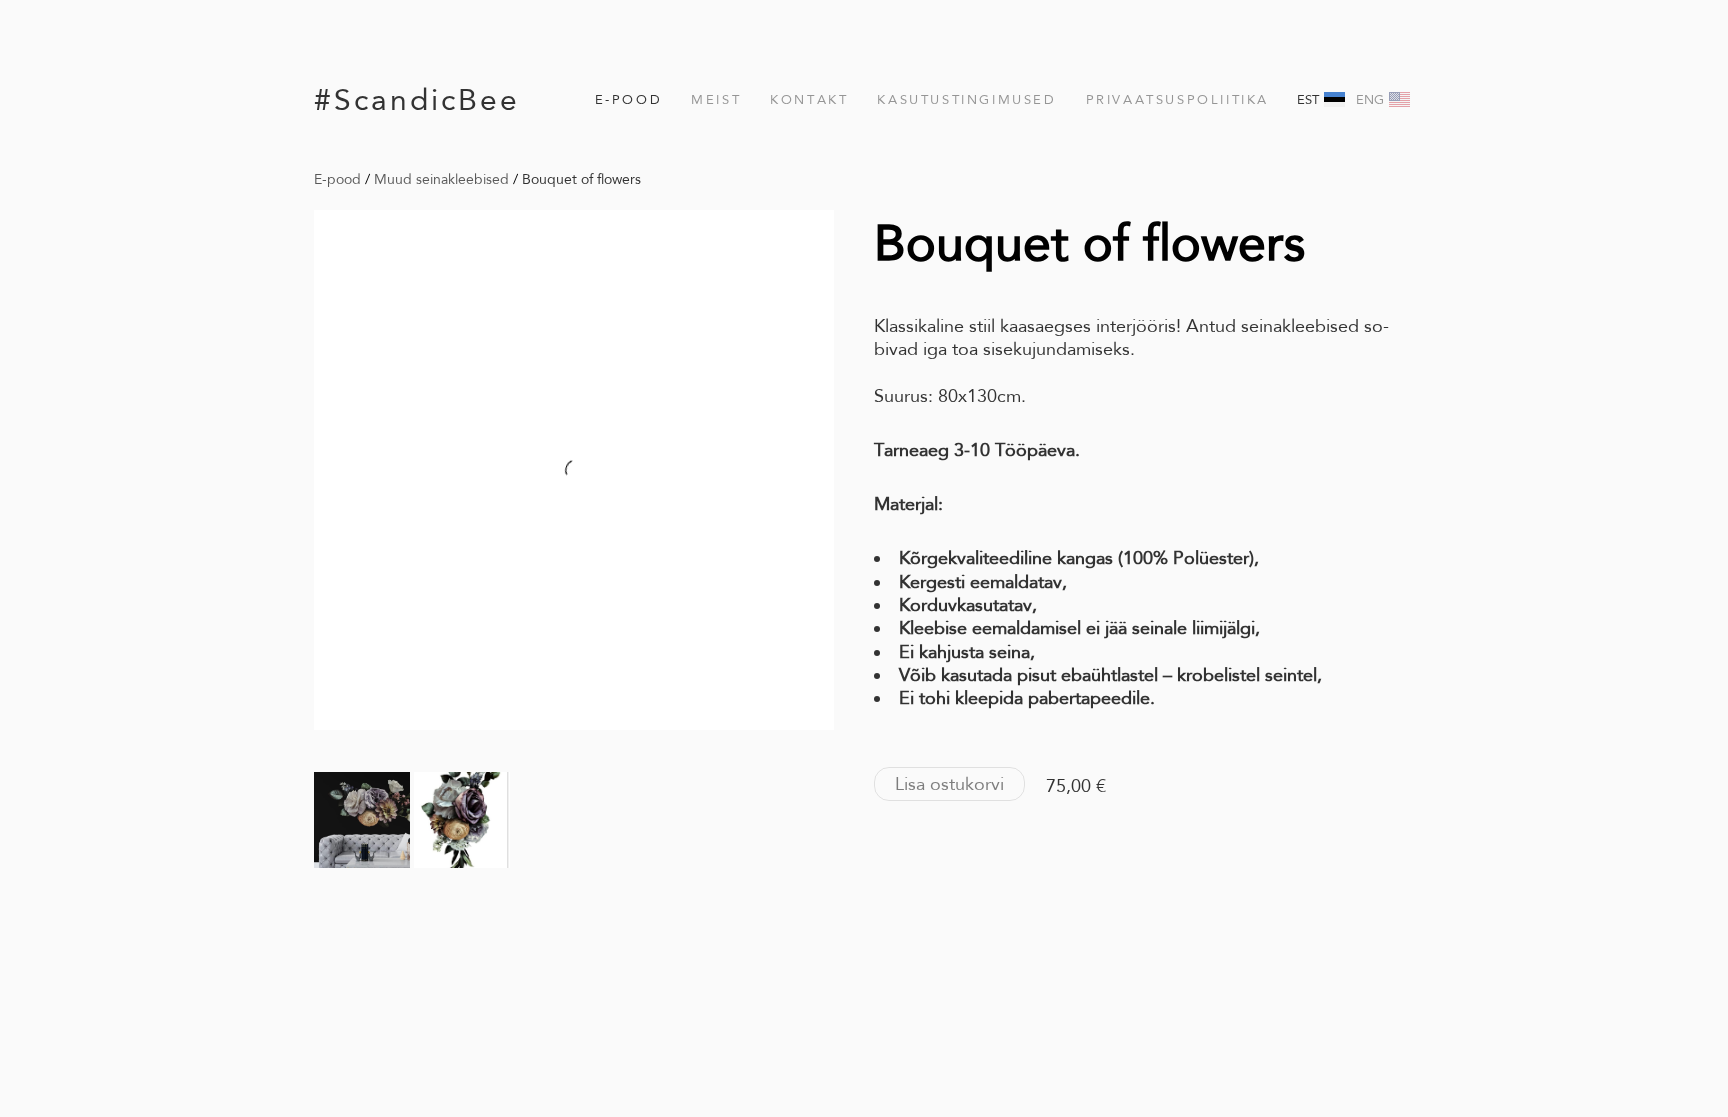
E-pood (629, 99)
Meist (716, 99)
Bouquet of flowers (581, 179)
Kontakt (809, 99)
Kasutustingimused (966, 99)
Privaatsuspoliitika (1177, 99)
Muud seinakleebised (441, 179)
